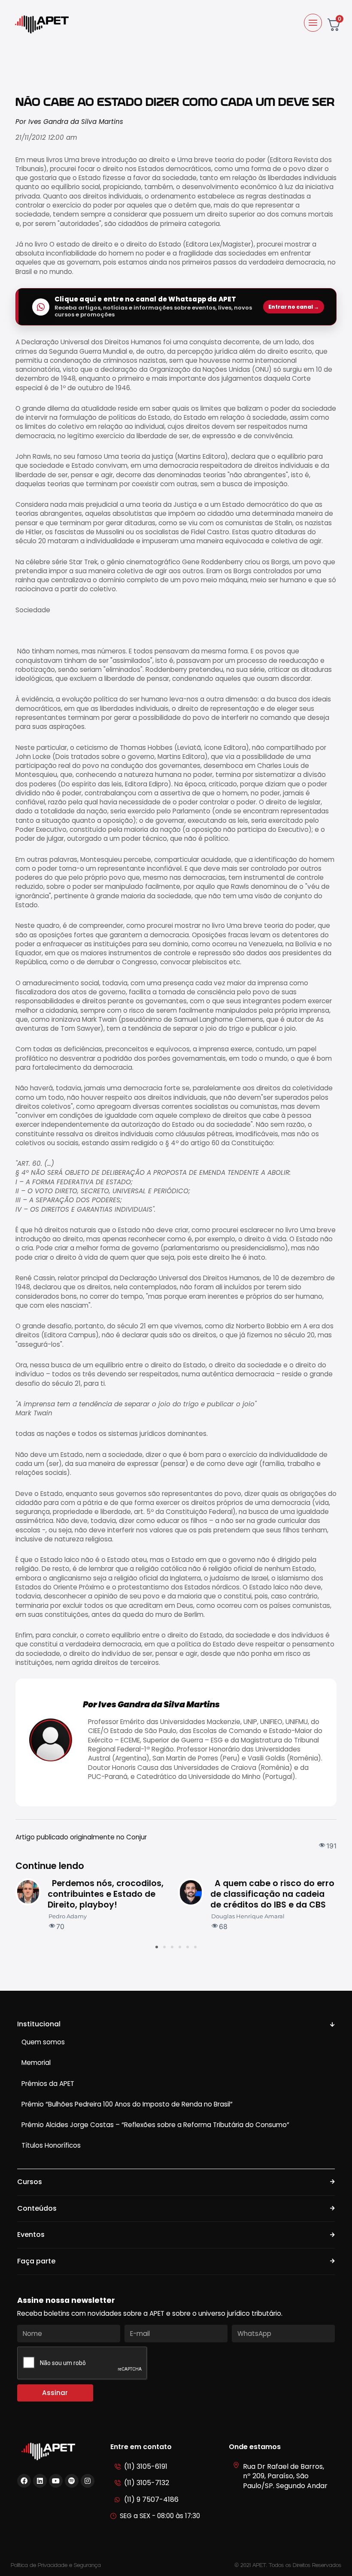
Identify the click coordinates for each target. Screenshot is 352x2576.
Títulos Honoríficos (51, 2145)
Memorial (36, 2063)
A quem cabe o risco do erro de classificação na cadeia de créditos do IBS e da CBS (272, 1894)
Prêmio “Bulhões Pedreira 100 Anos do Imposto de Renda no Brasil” (127, 2104)
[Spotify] (72, 2481)
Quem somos (43, 2042)
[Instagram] (88, 2481)
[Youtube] (56, 2481)
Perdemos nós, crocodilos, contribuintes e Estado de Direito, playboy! (106, 1894)
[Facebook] (24, 2481)
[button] (157, 1947)
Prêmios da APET (48, 2084)
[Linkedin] (40, 2481)
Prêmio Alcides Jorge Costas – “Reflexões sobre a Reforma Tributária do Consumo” (155, 2125)
